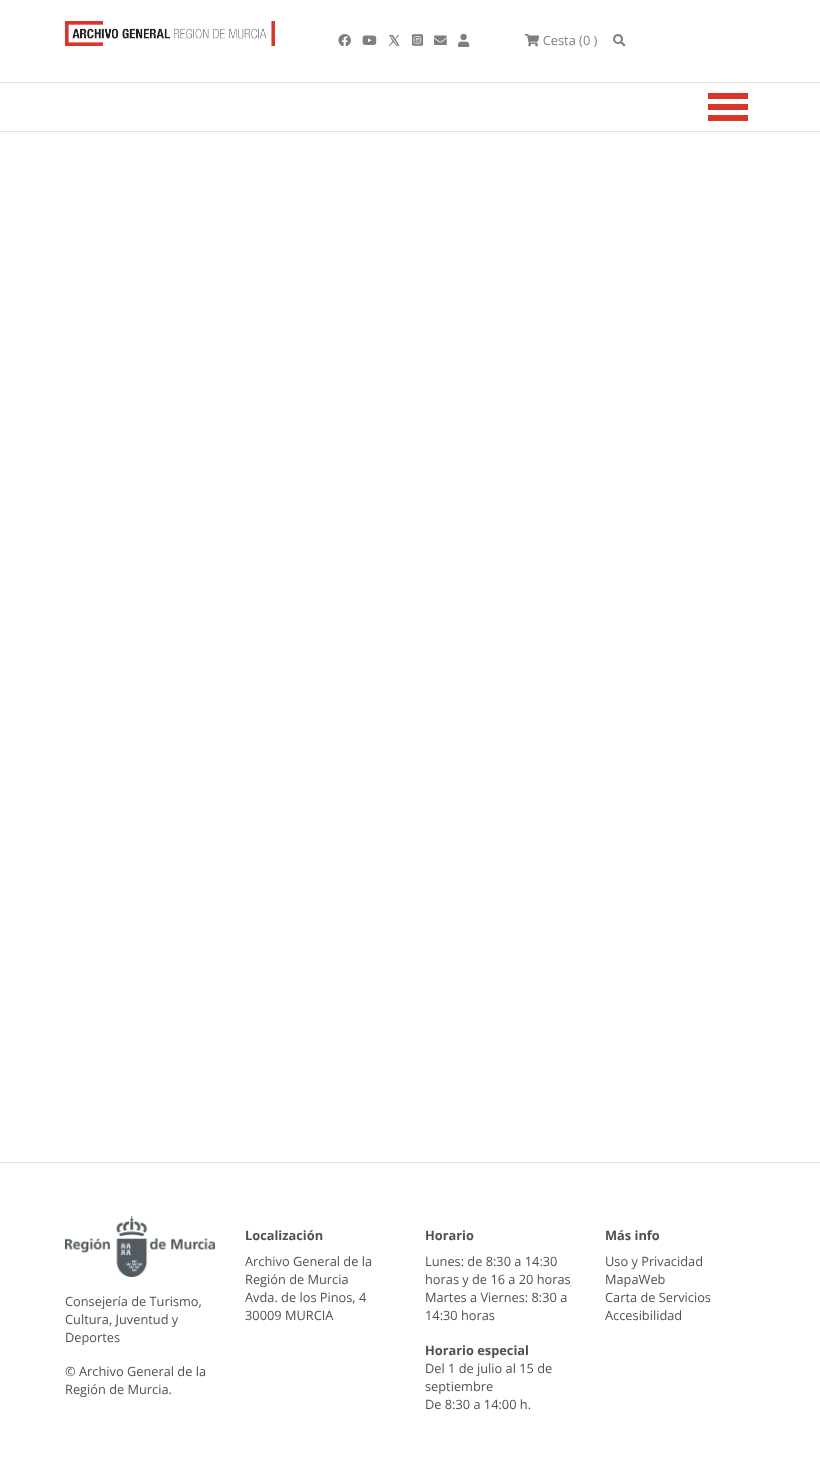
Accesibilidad (643, 1315)
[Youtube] (370, 40)
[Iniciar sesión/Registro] (463, 40)
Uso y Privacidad (654, 1261)
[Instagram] (419, 40)
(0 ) (570, 40)
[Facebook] (346, 40)
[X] (396, 40)
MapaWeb (635, 1279)
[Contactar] (442, 40)
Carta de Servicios (658, 1297)
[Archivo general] (170, 29)
